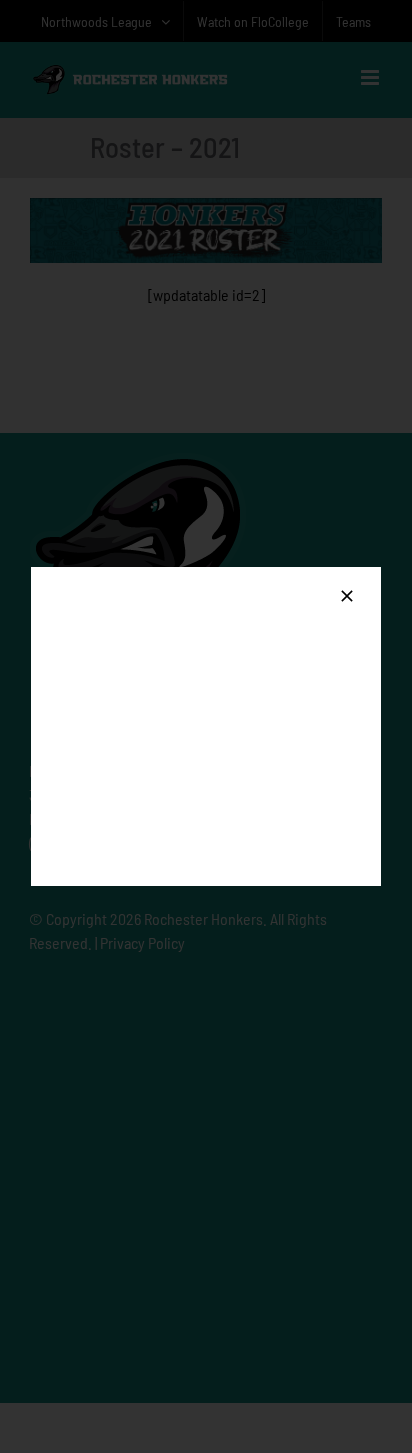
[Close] (347, 596)
